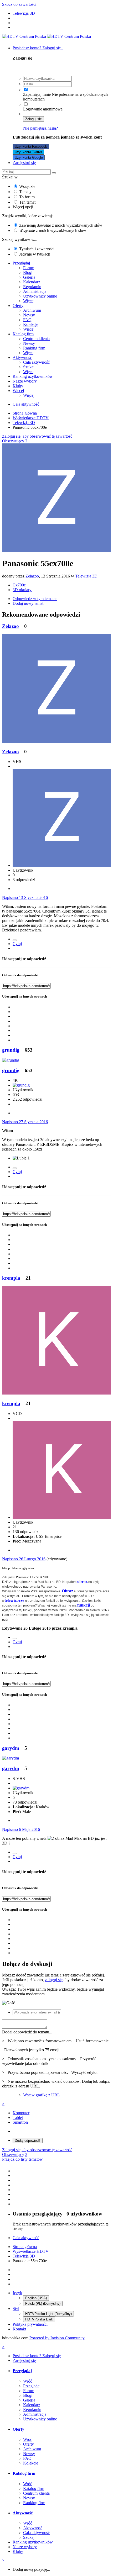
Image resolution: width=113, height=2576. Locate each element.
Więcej (29, 301)
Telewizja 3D (86, 576)
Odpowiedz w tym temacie (35, 599)
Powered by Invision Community (57, 2338)
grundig (11, 1050)
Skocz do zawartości (19, 4)
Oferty (18, 306)
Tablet (18, 2117)
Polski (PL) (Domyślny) (43, 2304)
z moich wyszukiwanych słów (53, 230)
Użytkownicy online (40, 296)
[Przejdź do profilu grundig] (11, 1060)
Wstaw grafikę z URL (42, 2095)
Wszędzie (27, 186)
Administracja (35, 291)
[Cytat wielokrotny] (15, 940)
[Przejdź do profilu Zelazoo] (56, 551)
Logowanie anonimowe (43, 109)
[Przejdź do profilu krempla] (56, 1393)
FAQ (27, 320)
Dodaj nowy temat (28, 603)
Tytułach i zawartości (37, 249)
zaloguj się (54, 1980)
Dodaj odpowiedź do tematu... (27, 2032)
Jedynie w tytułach (35, 254)
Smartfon (20, 2122)
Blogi (28, 272)
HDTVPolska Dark (39, 2319)
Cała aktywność (36, 362)
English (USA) (36, 2298)
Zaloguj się (34, 119)
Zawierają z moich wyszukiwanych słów (61, 225)
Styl (16, 2309)
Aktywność (22, 357)
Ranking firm (34, 348)
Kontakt (19, 2329)
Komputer (21, 2113)
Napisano (25, 897)
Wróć (28, 2381)
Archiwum (32, 310)
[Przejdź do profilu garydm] (11, 1758)
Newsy (29, 315)
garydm (11, 1748)
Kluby (18, 386)
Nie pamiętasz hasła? (40, 128)
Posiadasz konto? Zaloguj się (38, 48)
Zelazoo (32, 576)
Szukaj (29, 367)
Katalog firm (23, 334)
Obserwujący (13, 441)
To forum (27, 197)
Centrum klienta (36, 339)
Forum (29, 268)
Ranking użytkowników (33, 376)
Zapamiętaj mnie (37, 94)
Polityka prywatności (30, 2324)
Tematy (25, 192)
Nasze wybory (25, 381)
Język (17, 2293)
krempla (11, 1278)
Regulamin (32, 287)
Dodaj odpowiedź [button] (28, 2141)
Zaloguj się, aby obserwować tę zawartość (37, 436)
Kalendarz (32, 282)
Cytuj (17, 944)
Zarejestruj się (24, 163)
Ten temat (27, 202)
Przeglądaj (21, 263)
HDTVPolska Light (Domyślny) (48, 2314)
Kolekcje (31, 324)
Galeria (29, 277)
